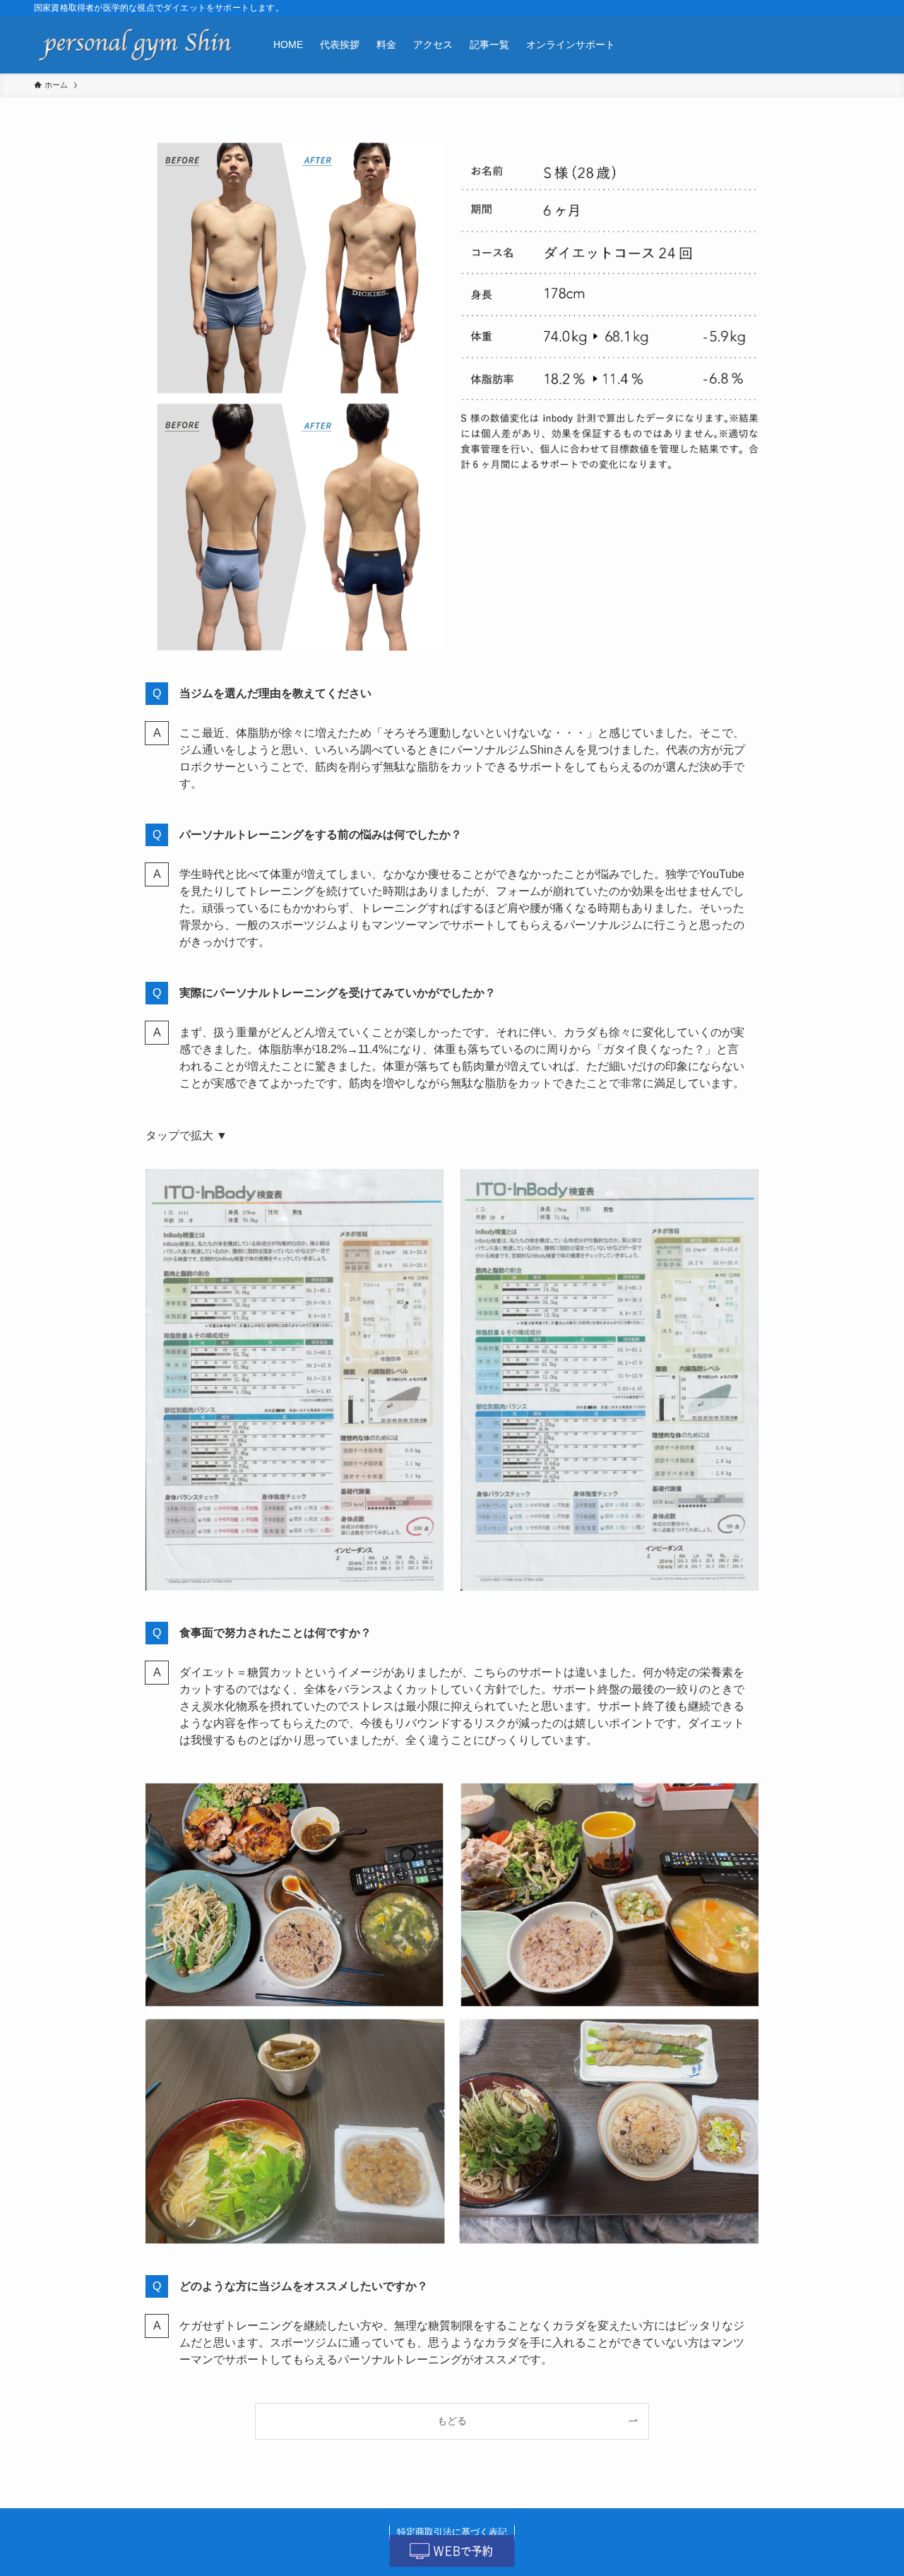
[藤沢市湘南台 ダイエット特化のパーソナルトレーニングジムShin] (135, 44)
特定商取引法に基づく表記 (452, 2532)
